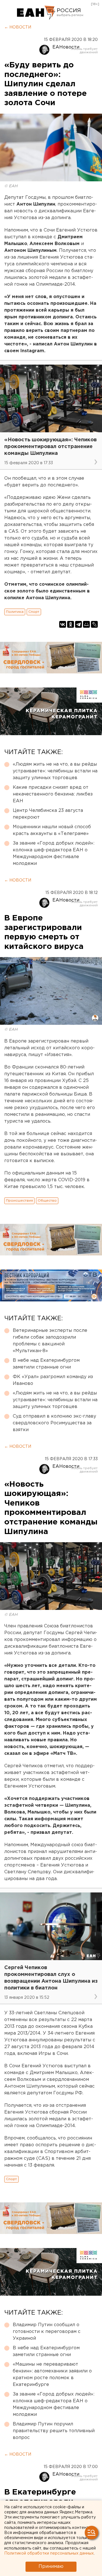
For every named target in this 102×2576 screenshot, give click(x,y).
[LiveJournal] (94, 624)
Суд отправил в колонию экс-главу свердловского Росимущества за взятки (54, 1423)
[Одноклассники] (71, 624)
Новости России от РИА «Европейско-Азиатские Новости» (36, 13)
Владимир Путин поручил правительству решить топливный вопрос (54, 2431)
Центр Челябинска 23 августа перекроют (48, 814)
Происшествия (19, 1201)
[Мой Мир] (86, 624)
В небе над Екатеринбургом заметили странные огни (46, 1364)
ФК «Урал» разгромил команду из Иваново (53, 1380)
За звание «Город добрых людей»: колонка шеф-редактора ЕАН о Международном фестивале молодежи (54, 853)
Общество (47, 1201)
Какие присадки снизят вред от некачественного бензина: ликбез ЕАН (53, 794)
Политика (15, 612)
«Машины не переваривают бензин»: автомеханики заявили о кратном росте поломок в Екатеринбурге (52, 2375)
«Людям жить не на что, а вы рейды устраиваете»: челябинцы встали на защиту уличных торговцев (55, 771)
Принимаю (51, 2567)
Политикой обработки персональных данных (49, 2553)
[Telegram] (78, 624)
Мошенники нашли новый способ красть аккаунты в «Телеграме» (52, 830)
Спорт (34, 612)
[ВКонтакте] (63, 624)
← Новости (18, 27)
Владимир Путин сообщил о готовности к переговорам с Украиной (47, 2332)
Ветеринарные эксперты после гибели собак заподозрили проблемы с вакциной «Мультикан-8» (50, 1341)
